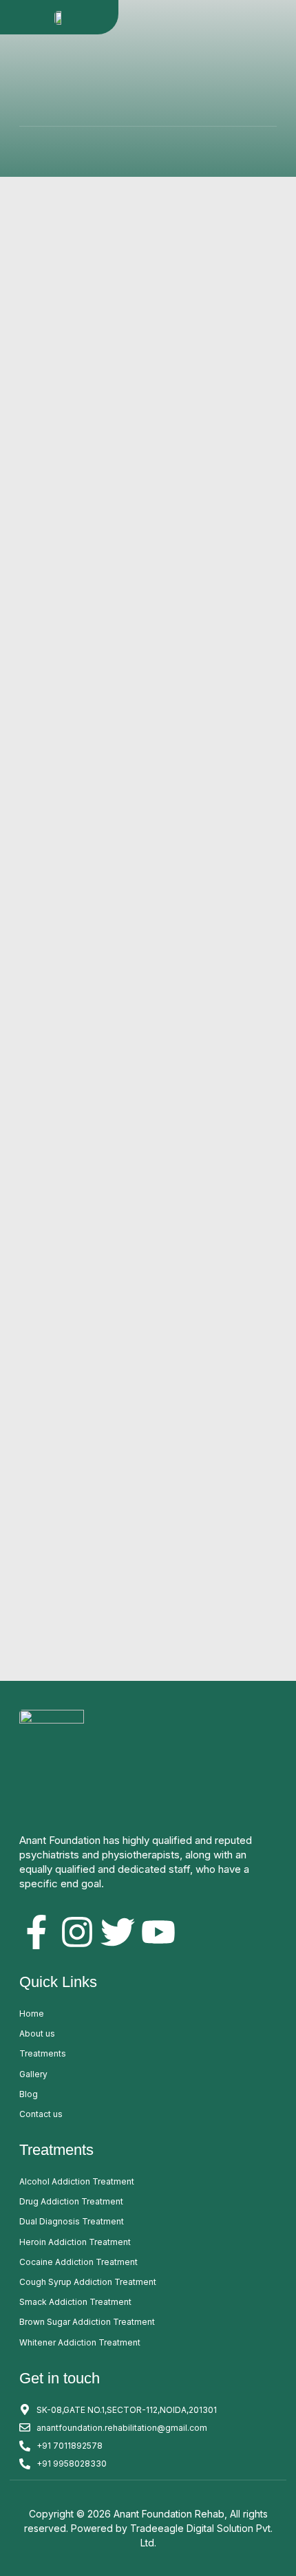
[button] (284, 17)
